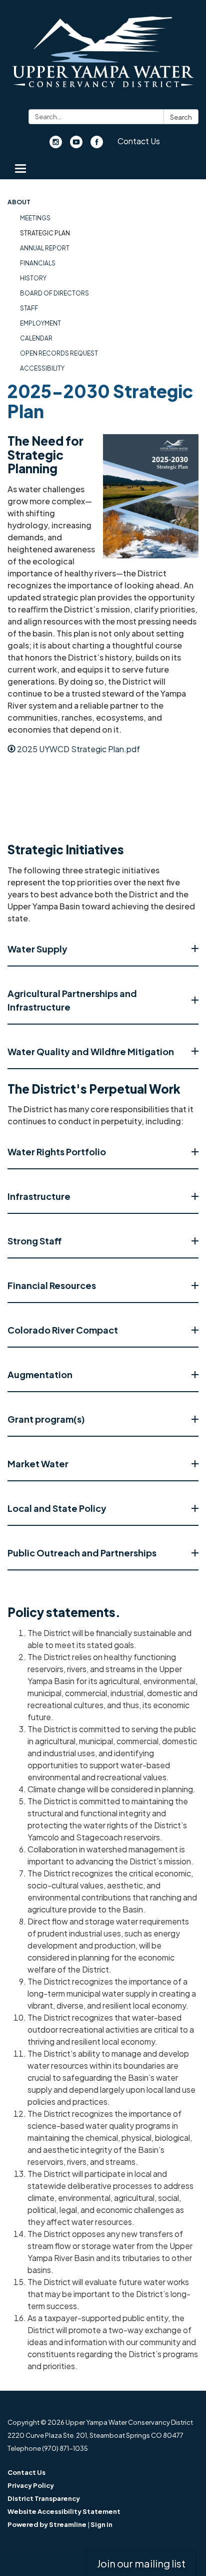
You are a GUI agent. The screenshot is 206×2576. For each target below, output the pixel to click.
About (19, 202)
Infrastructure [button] (39, 1196)
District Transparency (44, 2498)
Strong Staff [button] (34, 1241)
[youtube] (76, 145)
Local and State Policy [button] (57, 1508)
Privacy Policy (31, 2485)
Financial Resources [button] (52, 1285)
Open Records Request (59, 353)
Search (181, 117)
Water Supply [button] (37, 949)
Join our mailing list (141, 2563)
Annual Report (45, 248)
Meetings (35, 218)
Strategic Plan (45, 233)
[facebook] (97, 145)
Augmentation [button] (40, 1374)
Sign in (101, 2524)
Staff (29, 308)
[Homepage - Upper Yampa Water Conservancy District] (103, 57)
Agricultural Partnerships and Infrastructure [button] (72, 1000)
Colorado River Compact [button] (63, 1330)
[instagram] (56, 145)
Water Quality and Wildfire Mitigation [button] (91, 1051)
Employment (40, 323)
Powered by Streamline (47, 2524)
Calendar (36, 338)
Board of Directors (54, 293)
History (33, 278)
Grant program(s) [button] (46, 1419)
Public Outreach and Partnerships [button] (82, 1553)
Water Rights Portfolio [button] (57, 1152)
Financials (38, 263)
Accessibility (42, 368)
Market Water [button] (38, 1464)
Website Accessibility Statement (64, 2511)
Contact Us (139, 141)
